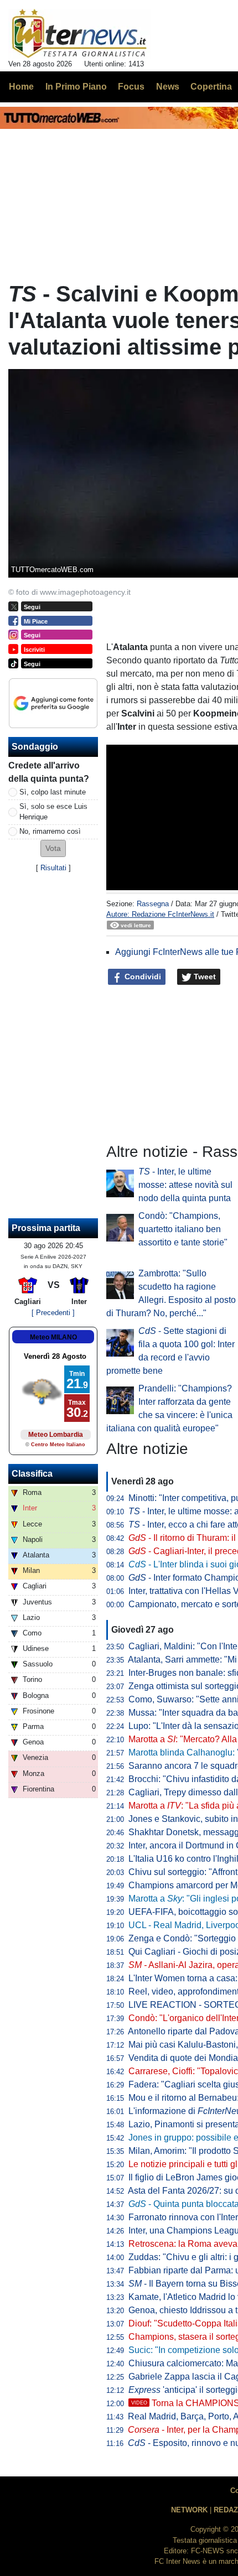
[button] (53, 848)
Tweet (204, 977)
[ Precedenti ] (53, 1313)
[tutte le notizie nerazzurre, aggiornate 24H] (79, 34)
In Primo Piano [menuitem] (76, 87)
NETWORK (189, 2510)
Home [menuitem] (21, 87)
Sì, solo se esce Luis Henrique (53, 812)
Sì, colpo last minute (53, 792)
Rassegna (153, 904)
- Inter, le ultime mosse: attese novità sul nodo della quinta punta (185, 1185)
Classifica (32, 1474)
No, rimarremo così (50, 831)
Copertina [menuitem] (211, 87)
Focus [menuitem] (131, 87)
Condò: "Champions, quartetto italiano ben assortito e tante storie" (183, 1229)
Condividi (142, 977)
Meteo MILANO (53, 1337)
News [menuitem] (168, 87)
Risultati (53, 868)
